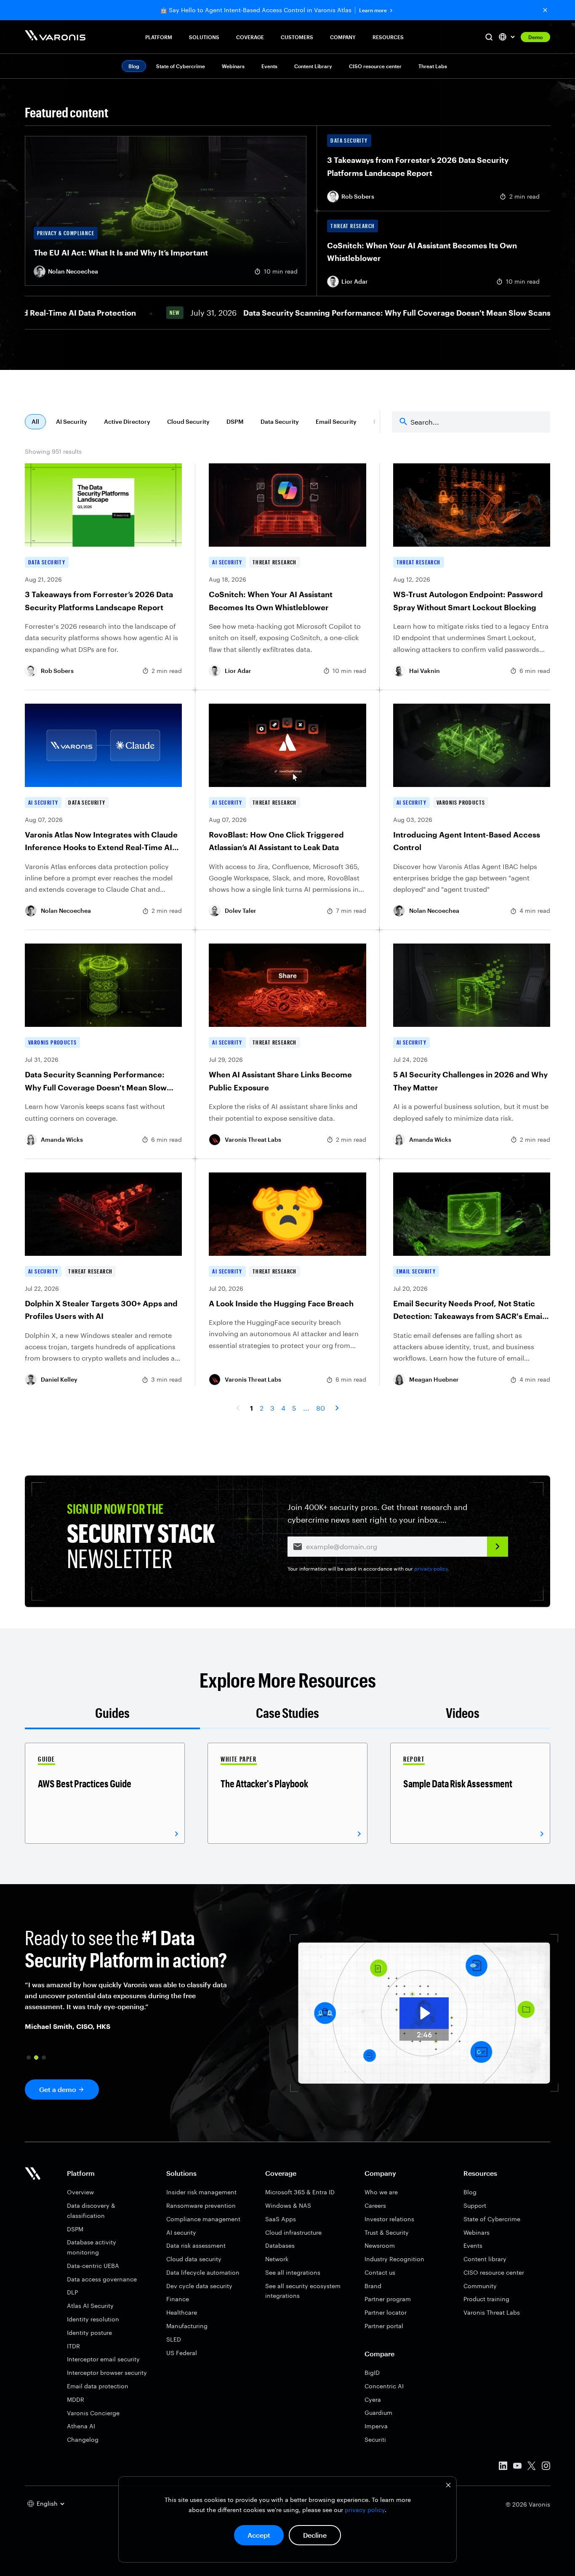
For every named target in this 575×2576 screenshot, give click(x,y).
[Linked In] (503, 2467)
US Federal (182, 2353)
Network (277, 2259)
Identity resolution (93, 2319)
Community (480, 2286)
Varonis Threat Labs (492, 2312)
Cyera (373, 2399)
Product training (486, 2299)
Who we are (381, 2192)
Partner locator (386, 2312)
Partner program (388, 2299)
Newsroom (380, 2245)
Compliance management (203, 2219)
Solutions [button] (204, 37)
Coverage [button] (250, 37)
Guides (112, 1713)
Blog (470, 2192)
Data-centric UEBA (93, 2266)
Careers (375, 2205)
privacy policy (365, 2510)
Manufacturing (187, 2326)
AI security (181, 2232)
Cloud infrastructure (293, 2232)
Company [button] (343, 37)
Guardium (378, 2413)
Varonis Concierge (93, 2413)
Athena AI (81, 2426)
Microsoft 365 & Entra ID (300, 2192)
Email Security (336, 421)
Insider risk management (201, 2192)
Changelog (83, 2439)
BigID (372, 2373)
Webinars (233, 66)
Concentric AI (384, 2386)
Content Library (313, 66)
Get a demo (58, 2089)
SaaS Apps (281, 2219)
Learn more (373, 10)
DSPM (235, 421)
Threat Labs (433, 66)
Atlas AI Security (90, 2306)
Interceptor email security (103, 2359)
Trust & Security (387, 2232)
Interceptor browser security (107, 2373)
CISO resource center (375, 66)
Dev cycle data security (199, 2286)
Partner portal (384, 2326)
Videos (463, 1713)
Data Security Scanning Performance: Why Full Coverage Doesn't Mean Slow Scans (348, 313)
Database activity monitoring (92, 2247)
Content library (485, 2259)
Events (269, 66)
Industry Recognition (394, 2259)
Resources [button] (388, 37)
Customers (297, 37)
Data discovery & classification (91, 2210)
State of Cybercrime (181, 66)
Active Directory (127, 421)
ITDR (73, 2346)
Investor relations (389, 2219)
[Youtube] (517, 2467)
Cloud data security (194, 2259)
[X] (532, 2467)
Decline (315, 2535)
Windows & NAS (288, 2205)
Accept (259, 2535)
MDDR (76, 2399)
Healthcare (182, 2312)
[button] (29, 2058)
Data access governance (102, 2279)
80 (321, 1408)
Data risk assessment (196, 2245)
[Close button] (545, 10)
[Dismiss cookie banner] (448, 2486)
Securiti (375, 2439)
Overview (80, 2192)
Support (475, 2205)
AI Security (72, 421)
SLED (174, 2339)
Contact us (380, 2272)
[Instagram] (546, 2467)
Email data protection (98, 2386)
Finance (178, 2299)
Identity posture (89, 2333)
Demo (535, 37)
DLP (72, 2292)
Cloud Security (188, 421)
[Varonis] (55, 37)
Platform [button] (159, 37)
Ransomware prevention (201, 2205)
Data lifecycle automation (203, 2272)
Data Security (280, 421)
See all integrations (293, 2272)
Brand (373, 2286)
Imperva (376, 2426)
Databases (280, 2245)
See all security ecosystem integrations (303, 2291)
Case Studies (287, 1713)
